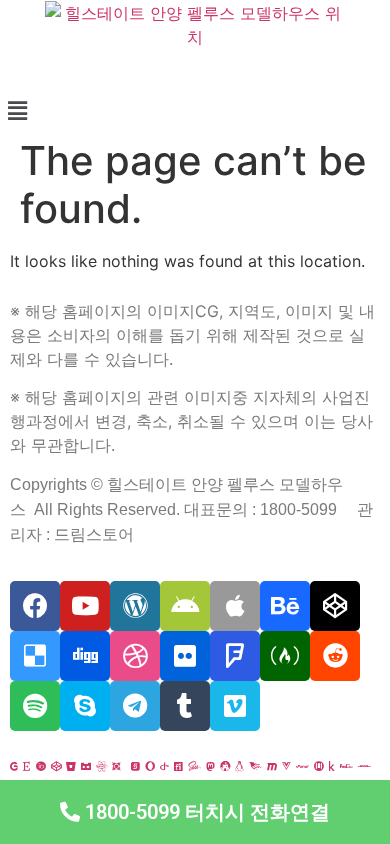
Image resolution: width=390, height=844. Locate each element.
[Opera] (150, 766)
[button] (195, 812)
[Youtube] (85, 606)
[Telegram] (135, 706)
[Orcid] (41, 766)
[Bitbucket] (71, 766)
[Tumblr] (185, 706)
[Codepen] (335, 606)
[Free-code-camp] (285, 656)
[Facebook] (35, 606)
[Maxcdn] (272, 766)
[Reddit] (335, 656)
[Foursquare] (235, 656)
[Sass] (194, 766)
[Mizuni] (319, 766)
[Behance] (285, 606)
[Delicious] (35, 656)
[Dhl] (364, 766)
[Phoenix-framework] (255, 766)
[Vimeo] (235, 706)
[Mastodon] (210, 766)
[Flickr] (185, 656)
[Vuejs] (286, 766)
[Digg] (85, 656)
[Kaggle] (332, 766)
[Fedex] (346, 766)
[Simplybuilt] (86, 766)
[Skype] (85, 706)
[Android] (185, 606)
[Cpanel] (302, 766)
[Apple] (235, 606)
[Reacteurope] (101, 766)
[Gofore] (14, 766)
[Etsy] (27, 766)
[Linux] (239, 766)
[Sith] (116, 766)
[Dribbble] (135, 656)
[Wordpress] (135, 606)
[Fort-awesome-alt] (225, 766)
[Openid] (164, 766)
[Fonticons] (178, 766)
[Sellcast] (135, 766)
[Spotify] (35, 706)
